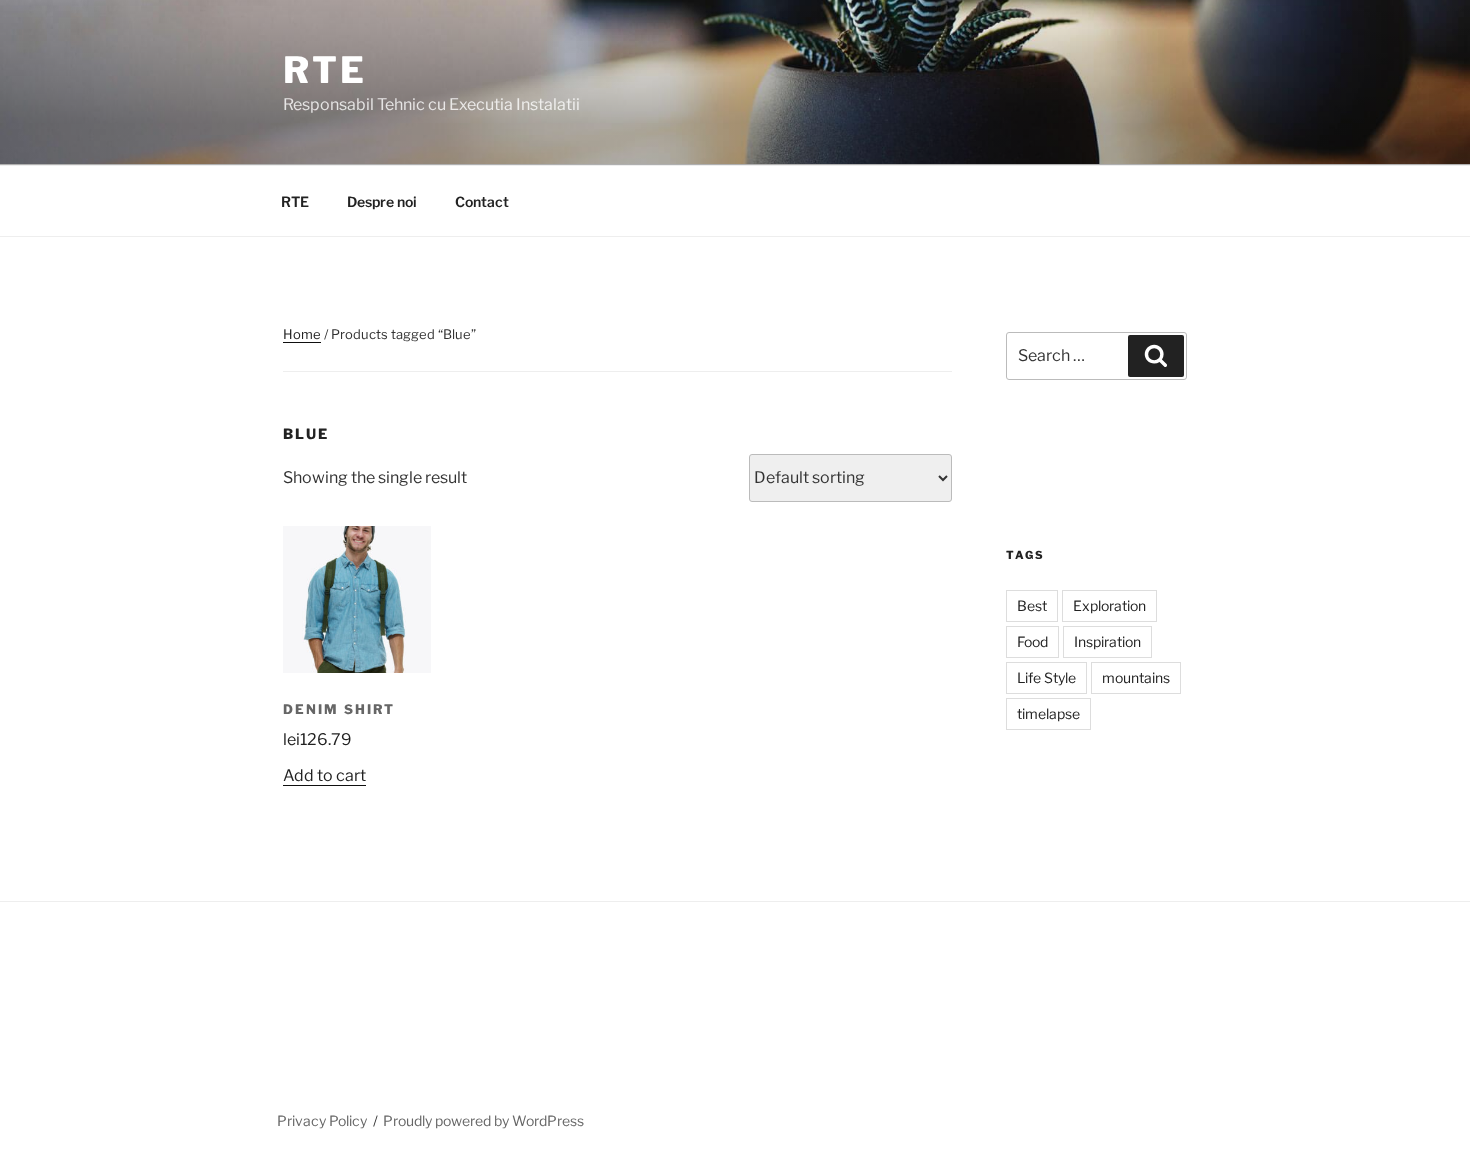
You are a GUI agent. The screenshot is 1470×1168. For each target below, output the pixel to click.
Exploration (1109, 605)
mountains (1136, 677)
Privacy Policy (322, 1120)
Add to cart (324, 775)
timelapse (1048, 713)
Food (1032, 641)
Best (1032, 605)
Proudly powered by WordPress (483, 1120)
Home (302, 334)
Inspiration (1107, 641)
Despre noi (382, 201)
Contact (482, 201)
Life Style (1046, 677)
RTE (325, 70)
